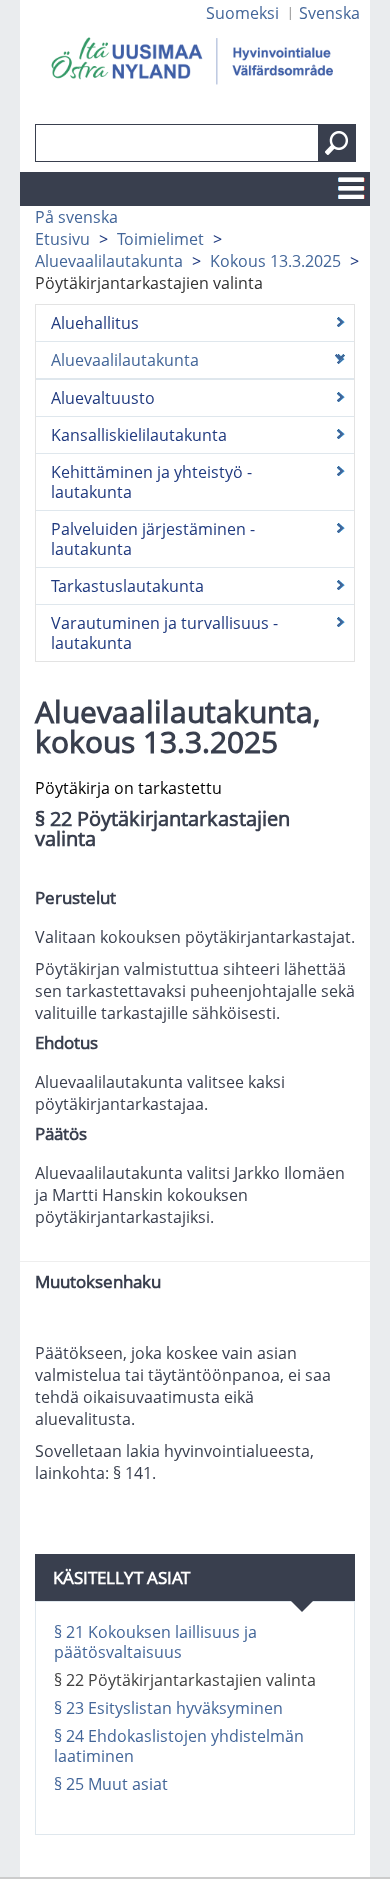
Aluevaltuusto (103, 398)
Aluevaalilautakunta (109, 261)
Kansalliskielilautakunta (139, 435)
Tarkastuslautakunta (127, 586)
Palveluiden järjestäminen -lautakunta (153, 539)
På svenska (76, 217)
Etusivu (62, 239)
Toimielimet (160, 239)
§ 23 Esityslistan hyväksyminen (168, 1708)
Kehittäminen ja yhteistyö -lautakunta (151, 482)
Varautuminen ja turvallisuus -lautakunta (164, 633)
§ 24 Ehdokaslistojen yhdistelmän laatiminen (179, 1746)
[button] (337, 143)
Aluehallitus (95, 323)
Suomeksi (242, 13)
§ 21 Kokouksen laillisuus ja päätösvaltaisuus (155, 1642)
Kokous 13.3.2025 (275, 261)
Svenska (329, 13)
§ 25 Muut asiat (113, 1784)
